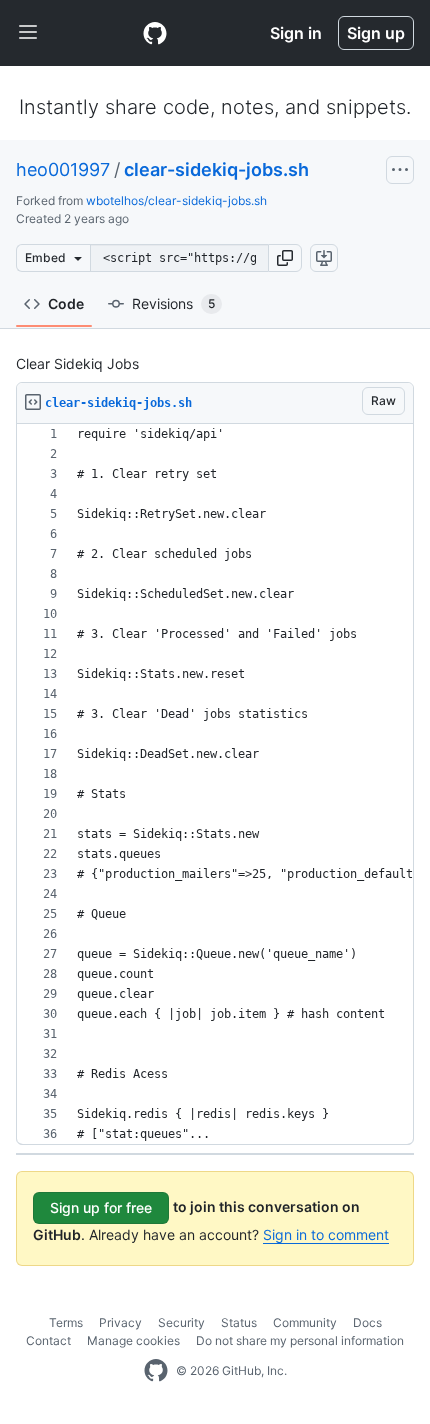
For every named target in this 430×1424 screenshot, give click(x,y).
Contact (48, 1340)
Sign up (376, 33)
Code (66, 303)
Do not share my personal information (300, 1340)
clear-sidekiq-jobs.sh (216, 169)
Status (239, 1322)
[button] (285, 258)
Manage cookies (133, 1340)
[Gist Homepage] (155, 33)
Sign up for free (101, 1207)
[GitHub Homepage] (156, 1371)
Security (181, 1322)
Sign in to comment (326, 1234)
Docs (367, 1322)
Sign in (296, 33)
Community (305, 1322)
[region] (215, 784)
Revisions (173, 303)
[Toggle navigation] (28, 33)
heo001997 (63, 169)
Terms (66, 1322)
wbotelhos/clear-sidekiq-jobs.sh (176, 200)
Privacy (120, 1322)
